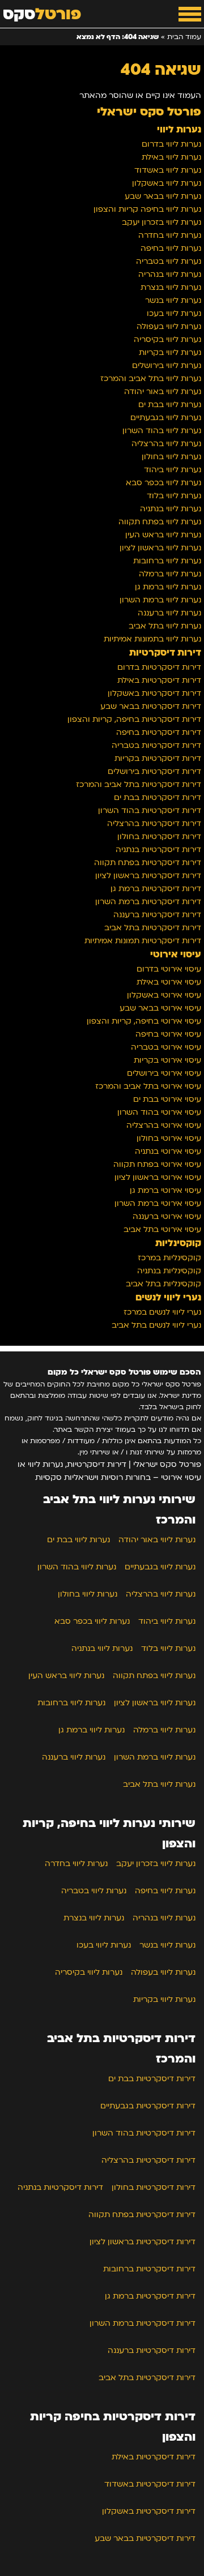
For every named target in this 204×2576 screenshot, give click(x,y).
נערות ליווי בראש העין (163, 535)
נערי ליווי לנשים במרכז (162, 1312)
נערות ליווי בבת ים (170, 405)
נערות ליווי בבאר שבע (163, 196)
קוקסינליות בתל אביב (163, 1284)
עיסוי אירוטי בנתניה (168, 1151)
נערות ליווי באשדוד (168, 170)
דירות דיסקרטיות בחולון (159, 836)
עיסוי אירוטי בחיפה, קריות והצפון (144, 1021)
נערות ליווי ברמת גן (168, 587)
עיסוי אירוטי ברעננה (167, 1216)
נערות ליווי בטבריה (169, 261)
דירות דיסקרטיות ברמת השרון (148, 902)
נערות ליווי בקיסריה (167, 339)
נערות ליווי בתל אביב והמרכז (151, 378)
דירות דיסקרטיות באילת (159, 680)
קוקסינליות (178, 1243)
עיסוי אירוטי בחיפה (168, 1034)
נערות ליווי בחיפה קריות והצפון (147, 209)
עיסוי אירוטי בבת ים (167, 1099)
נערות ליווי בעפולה (169, 326)
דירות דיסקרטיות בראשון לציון (148, 876)
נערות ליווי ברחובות (167, 561)
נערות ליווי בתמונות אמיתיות (152, 639)
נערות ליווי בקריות (170, 352)
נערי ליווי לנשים (168, 1298)
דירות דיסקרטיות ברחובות (149, 2269)
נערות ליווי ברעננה (169, 613)
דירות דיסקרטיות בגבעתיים (148, 2106)
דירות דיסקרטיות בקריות (158, 758)
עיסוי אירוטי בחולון (169, 1138)
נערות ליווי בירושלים (167, 365)
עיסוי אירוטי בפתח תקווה (157, 1164)
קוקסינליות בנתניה (169, 1271)
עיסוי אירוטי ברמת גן (165, 1190)
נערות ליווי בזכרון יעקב (161, 222)
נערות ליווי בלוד (174, 496)
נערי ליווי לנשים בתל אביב (156, 1325)
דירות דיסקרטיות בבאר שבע (151, 706)
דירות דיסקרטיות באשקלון (154, 693)
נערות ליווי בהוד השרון (162, 431)
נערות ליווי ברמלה (170, 574)
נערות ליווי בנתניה (171, 509)
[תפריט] (190, 14)
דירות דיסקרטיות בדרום (159, 667)
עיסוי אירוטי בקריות (167, 1060)
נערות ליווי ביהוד (173, 470)
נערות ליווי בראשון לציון (160, 548)
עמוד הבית (184, 37)
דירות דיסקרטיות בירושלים (154, 771)
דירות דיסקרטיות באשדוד (150, 2484)
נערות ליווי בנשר (173, 300)
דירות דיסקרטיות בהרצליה (154, 823)
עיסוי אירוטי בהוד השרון (159, 1112)
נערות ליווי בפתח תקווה (160, 522)
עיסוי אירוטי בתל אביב (162, 1229)
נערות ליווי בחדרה (170, 235)
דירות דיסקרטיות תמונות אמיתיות (143, 941)
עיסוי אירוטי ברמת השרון (158, 1203)
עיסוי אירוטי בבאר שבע (160, 1008)
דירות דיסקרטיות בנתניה (158, 850)
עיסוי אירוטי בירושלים (164, 1073)
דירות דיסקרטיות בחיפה (159, 732)
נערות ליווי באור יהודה (163, 391)
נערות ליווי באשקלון (167, 183)
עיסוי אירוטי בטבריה (166, 1047)
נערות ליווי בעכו (174, 313)
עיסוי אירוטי (176, 955)
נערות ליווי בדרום (171, 144)
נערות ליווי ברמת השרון (160, 600)
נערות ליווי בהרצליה (166, 444)
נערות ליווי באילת (171, 157)
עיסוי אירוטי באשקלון (164, 995)
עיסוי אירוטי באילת (169, 982)
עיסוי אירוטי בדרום (169, 969)
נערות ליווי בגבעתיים (166, 418)
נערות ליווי (179, 130)
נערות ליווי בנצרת (171, 287)
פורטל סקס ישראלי (149, 112)
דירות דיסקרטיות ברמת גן (156, 889)
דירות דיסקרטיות (165, 653)
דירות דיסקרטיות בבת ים (158, 797)
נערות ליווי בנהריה (170, 274)
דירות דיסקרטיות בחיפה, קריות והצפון (134, 719)
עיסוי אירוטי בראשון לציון (158, 1177)
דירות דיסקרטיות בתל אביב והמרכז (139, 784)
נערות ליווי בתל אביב (165, 626)
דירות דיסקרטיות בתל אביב (153, 928)
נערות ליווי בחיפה (171, 248)
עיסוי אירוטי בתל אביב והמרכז (148, 1086)
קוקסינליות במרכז (169, 1258)
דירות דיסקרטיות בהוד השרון (150, 810)
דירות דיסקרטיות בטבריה (156, 745)
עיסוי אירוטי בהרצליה (164, 1125)
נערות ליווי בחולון (171, 457)
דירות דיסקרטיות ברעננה (157, 915)
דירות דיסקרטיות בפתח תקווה (148, 863)
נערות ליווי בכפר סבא (163, 483)
